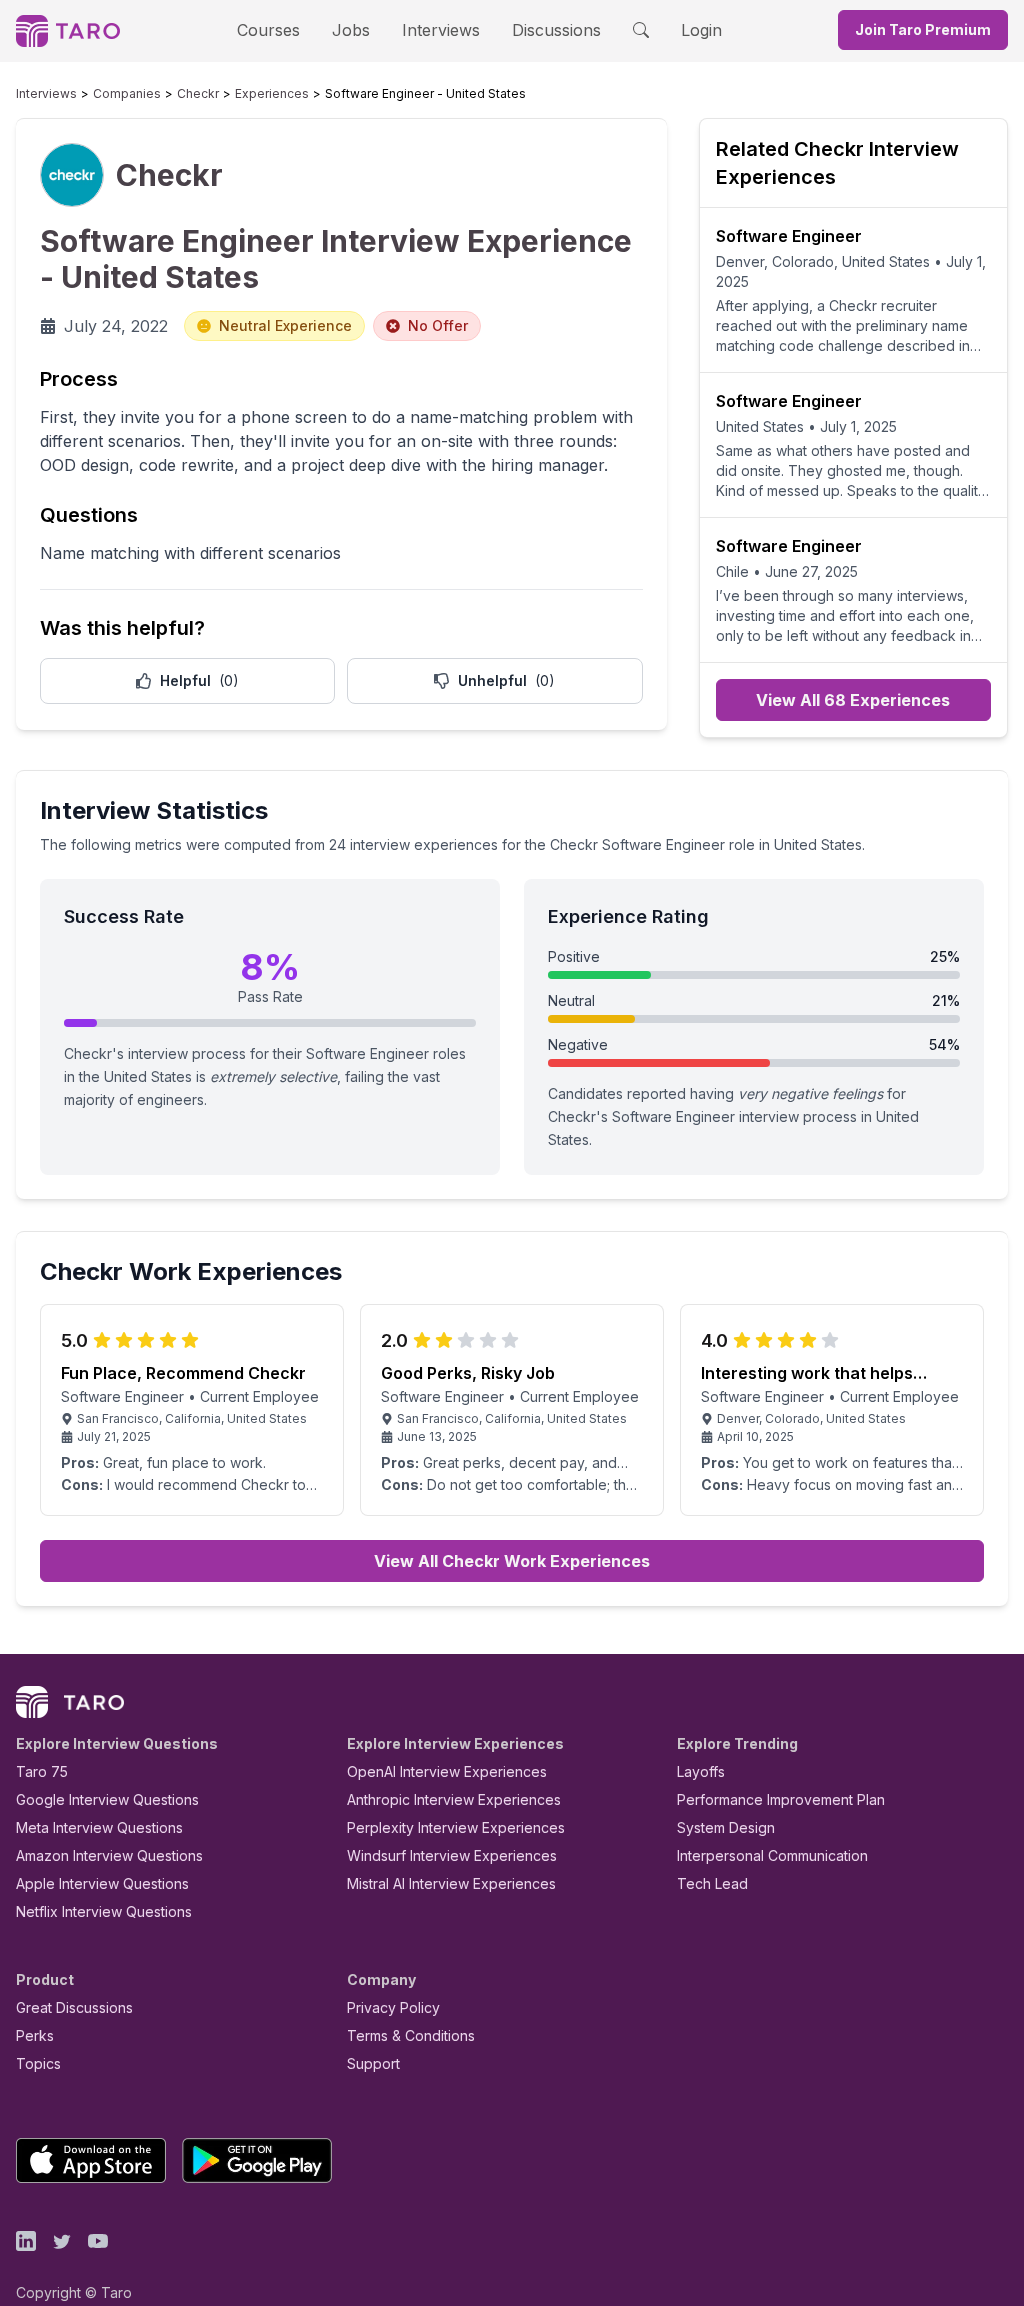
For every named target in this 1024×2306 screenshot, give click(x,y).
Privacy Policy (393, 2007)
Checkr (198, 93)
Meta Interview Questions (99, 1827)
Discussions (556, 30)
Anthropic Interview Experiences (454, 1799)
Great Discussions (74, 2007)
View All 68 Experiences (853, 700)
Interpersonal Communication (772, 1855)
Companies (127, 93)
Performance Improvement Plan (781, 1799)
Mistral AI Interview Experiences (451, 1883)
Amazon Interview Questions (109, 1855)
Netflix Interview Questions (104, 1911)
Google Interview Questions (107, 1799)
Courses (268, 30)
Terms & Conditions (411, 2035)
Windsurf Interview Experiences (452, 1855)
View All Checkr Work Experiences (512, 1561)
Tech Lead (712, 1883)
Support (373, 2063)
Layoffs (701, 1771)
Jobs (351, 30)
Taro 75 (42, 1771)
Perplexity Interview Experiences (456, 1827)
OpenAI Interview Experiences (447, 1771)
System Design (726, 1827)
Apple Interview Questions (102, 1883)
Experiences (272, 93)
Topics (38, 2063)
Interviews (441, 30)
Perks (35, 2035)
